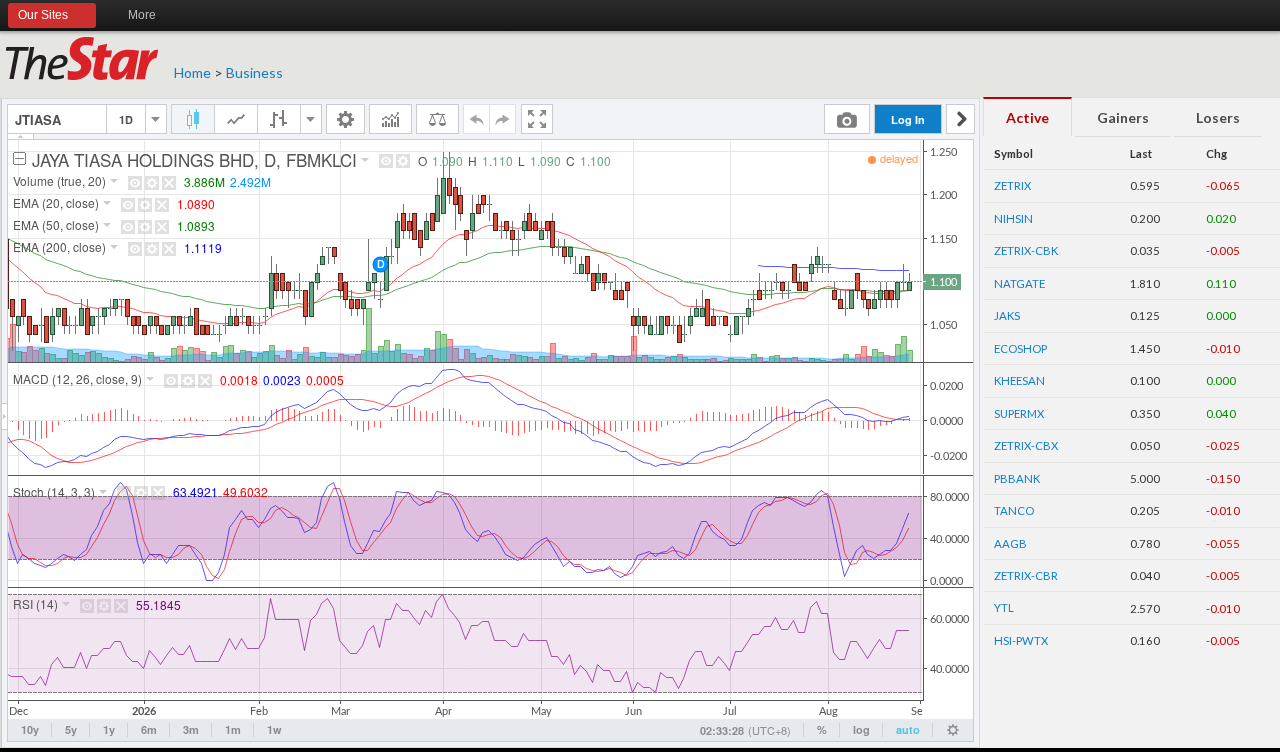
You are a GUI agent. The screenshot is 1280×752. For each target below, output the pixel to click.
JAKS (1007, 315)
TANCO (1014, 510)
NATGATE (1019, 283)
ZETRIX (1012, 185)
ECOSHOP (1020, 348)
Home (192, 72)
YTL (1004, 607)
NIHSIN (1013, 218)
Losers (1218, 117)
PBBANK (1017, 478)
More (142, 15)
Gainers (1123, 117)
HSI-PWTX (1021, 640)
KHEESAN (1019, 380)
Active (1027, 117)
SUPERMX (1019, 413)
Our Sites (43, 15)
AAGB (1010, 543)
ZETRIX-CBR (1026, 575)
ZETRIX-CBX (1026, 445)
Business (254, 72)
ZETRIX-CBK (1026, 250)
